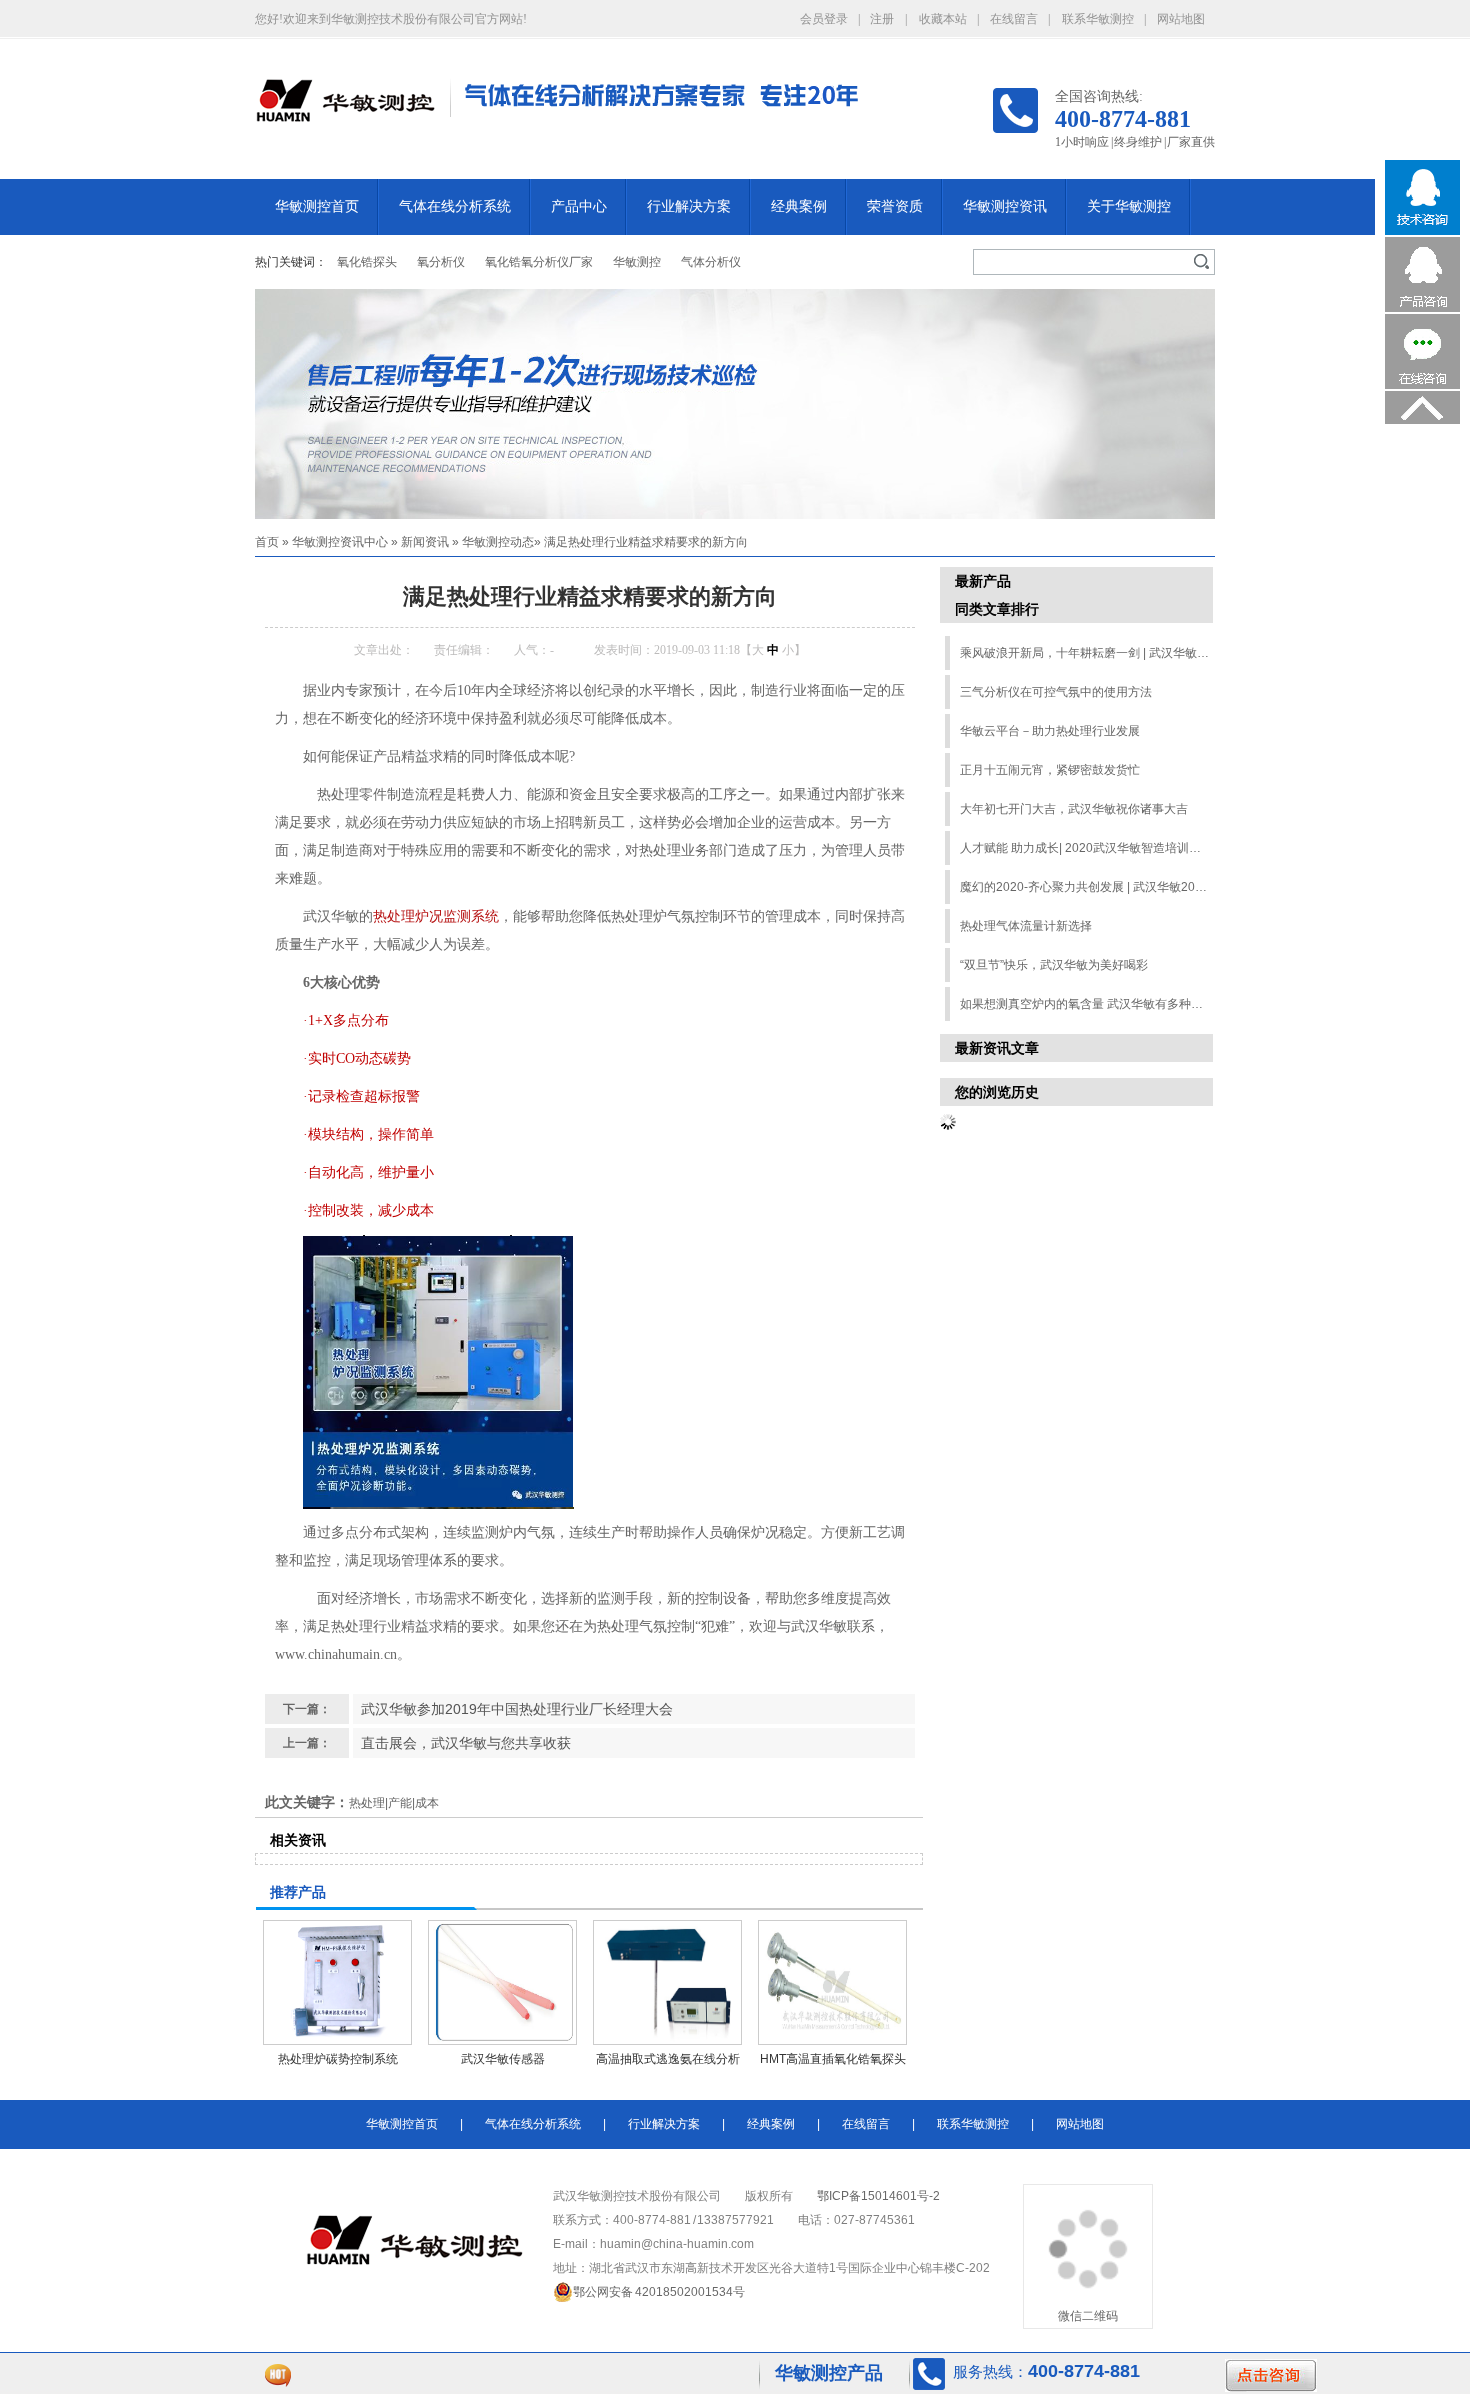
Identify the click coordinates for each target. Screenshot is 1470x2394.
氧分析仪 (441, 262)
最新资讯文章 (997, 1048)
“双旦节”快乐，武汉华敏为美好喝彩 (1054, 965)
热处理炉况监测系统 (436, 916)
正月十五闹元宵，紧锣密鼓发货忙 (1050, 770)
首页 (267, 542)
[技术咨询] (1422, 231)
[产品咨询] (1422, 308)
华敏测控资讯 (1005, 206)
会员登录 (824, 19)
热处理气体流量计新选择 (1026, 926)
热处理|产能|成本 (394, 1803)
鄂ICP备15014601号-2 (878, 2196)
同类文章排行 (997, 609)
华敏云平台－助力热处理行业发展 (1050, 731)
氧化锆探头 (367, 262)
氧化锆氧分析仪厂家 (539, 262)
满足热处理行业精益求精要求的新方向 (646, 542)
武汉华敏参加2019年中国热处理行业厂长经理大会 (517, 1709)
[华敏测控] (345, 112)
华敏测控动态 (498, 542)
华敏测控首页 (317, 206)
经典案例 (799, 206)
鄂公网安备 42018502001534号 (659, 2292)
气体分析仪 (711, 262)
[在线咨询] (1422, 385)
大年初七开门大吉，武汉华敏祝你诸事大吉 (1074, 809)
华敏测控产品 (829, 2373)
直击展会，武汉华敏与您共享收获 (466, 1743)
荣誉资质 (895, 206)
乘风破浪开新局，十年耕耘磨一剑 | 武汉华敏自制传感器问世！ (1086, 653)
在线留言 (1014, 19)
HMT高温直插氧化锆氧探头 (833, 2059)
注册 (882, 19)
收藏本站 (943, 19)
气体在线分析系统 (455, 206)
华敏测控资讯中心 (340, 542)
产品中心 (579, 206)
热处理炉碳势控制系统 (338, 2059)
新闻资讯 (425, 542)
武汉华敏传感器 (503, 2059)
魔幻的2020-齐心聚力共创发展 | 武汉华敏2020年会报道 (1086, 887)
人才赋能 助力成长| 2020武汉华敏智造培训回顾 (1086, 848)
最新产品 (983, 581)
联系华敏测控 (1098, 19)
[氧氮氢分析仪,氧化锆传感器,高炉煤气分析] (735, 404)
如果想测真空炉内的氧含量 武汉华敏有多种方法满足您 (1086, 1004)
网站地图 (1181, 19)
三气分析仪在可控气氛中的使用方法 (1056, 692)
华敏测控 (637, 262)
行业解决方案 (689, 206)
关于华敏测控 (1129, 206)
